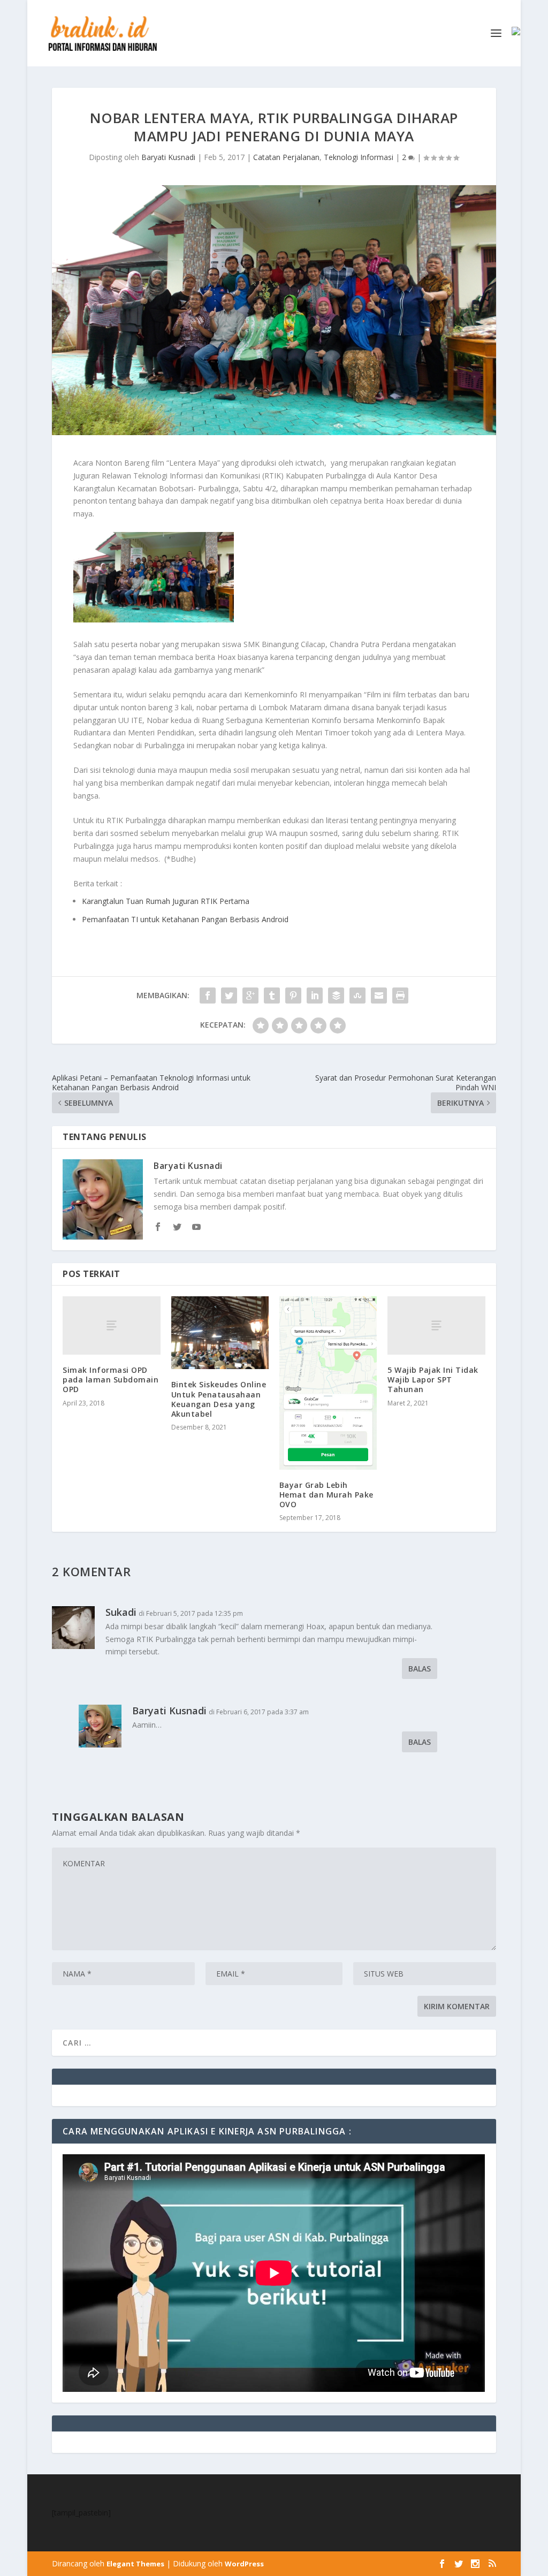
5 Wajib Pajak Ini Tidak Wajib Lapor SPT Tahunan (433, 1380)
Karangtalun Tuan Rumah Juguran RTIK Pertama (166, 901)
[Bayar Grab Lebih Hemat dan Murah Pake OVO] (328, 1383)
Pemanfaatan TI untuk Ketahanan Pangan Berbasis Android (185, 919)
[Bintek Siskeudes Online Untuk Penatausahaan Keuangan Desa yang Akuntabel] (220, 1333)
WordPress (244, 2564)
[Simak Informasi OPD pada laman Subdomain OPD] (111, 1325)
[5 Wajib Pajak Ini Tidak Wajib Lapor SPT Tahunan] (436, 1325)
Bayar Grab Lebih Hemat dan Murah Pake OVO (326, 1495)
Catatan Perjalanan (286, 157)
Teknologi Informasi (359, 157)
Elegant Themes (135, 2564)
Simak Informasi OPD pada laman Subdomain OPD (111, 1380)
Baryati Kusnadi (168, 157)
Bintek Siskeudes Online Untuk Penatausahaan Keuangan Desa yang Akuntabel (219, 1399)
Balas (420, 1669)
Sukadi (121, 1612)
